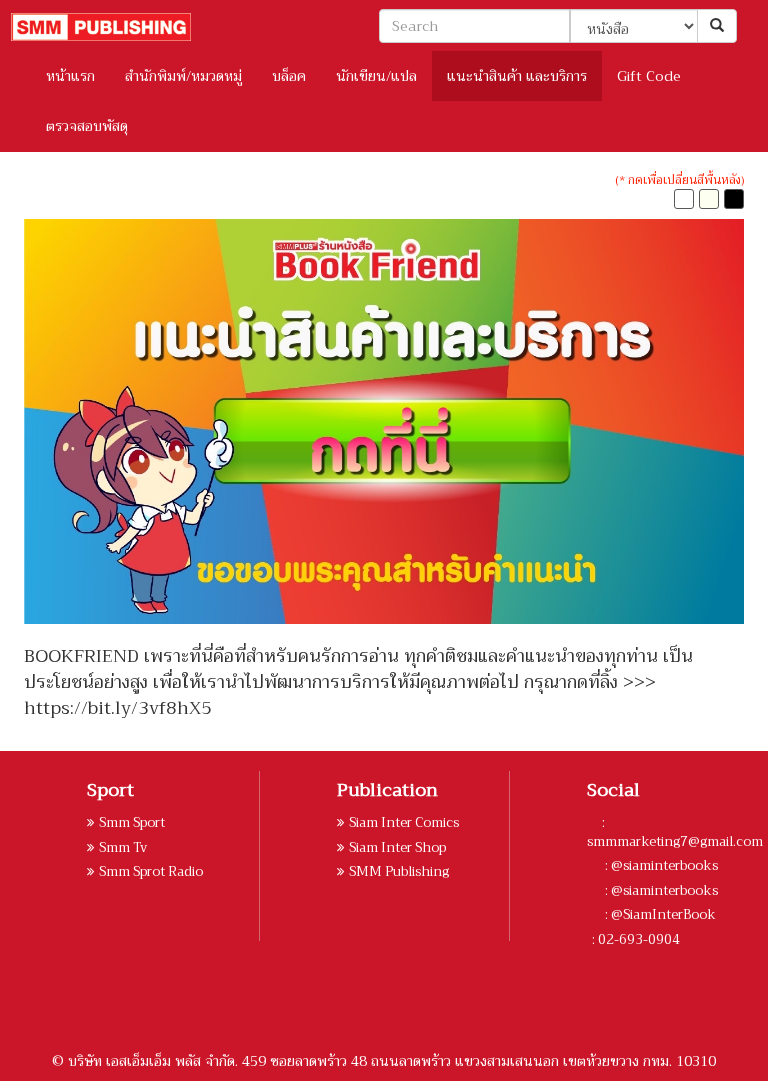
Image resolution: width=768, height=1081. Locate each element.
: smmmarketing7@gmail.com (675, 832)
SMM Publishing (399, 871)
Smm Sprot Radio (151, 871)
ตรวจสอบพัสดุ (87, 126)
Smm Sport (132, 822)
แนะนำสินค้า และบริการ (517, 76)
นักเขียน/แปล (376, 76)
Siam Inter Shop (397, 847)
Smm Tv (123, 847)
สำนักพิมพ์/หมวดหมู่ (183, 76)
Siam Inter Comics (404, 822)
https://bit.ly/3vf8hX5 (118, 708)
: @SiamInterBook (659, 914)
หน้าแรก (70, 76)
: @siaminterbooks (660, 865)
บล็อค (289, 76)
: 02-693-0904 (636, 939)
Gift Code (649, 76)
